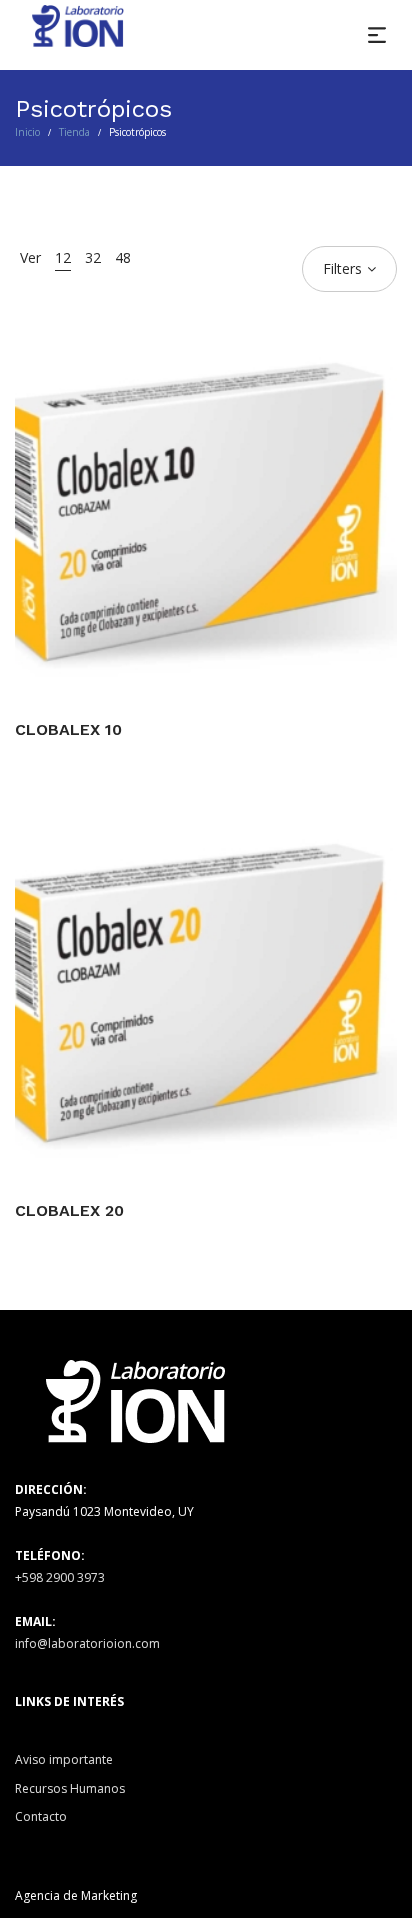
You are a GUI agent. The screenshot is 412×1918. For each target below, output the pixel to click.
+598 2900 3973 (60, 1577)
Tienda (74, 132)
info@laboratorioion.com (87, 1643)
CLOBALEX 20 (69, 1210)
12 (63, 257)
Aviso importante (64, 1759)
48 (123, 257)
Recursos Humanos (70, 1788)
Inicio (27, 132)
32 (93, 257)
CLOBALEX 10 (68, 729)
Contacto (41, 1816)
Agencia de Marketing (76, 1895)
